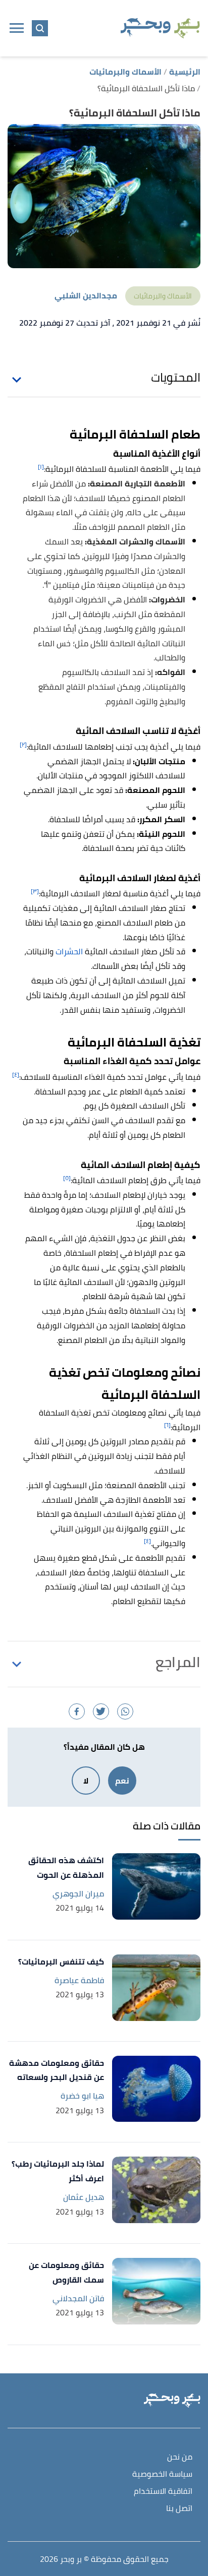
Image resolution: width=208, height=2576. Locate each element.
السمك (57, 541)
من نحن (180, 2457)
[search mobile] (40, 28)
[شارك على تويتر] (101, 1711)
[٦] (167, 1425)
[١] (41, 467)
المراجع (178, 1662)
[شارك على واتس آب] (125, 1711)
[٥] (67, 1178)
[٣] (35, 891)
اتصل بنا (179, 2509)
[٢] (23, 744)
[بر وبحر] (161, 28)
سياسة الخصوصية (162, 2474)
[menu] (17, 28)
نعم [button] (122, 1781)
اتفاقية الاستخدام (163, 2492)
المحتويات (176, 378)
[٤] (16, 1075)
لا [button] (86, 1781)
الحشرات (68, 951)
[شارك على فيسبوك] (77, 1711)
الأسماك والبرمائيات (163, 296)
